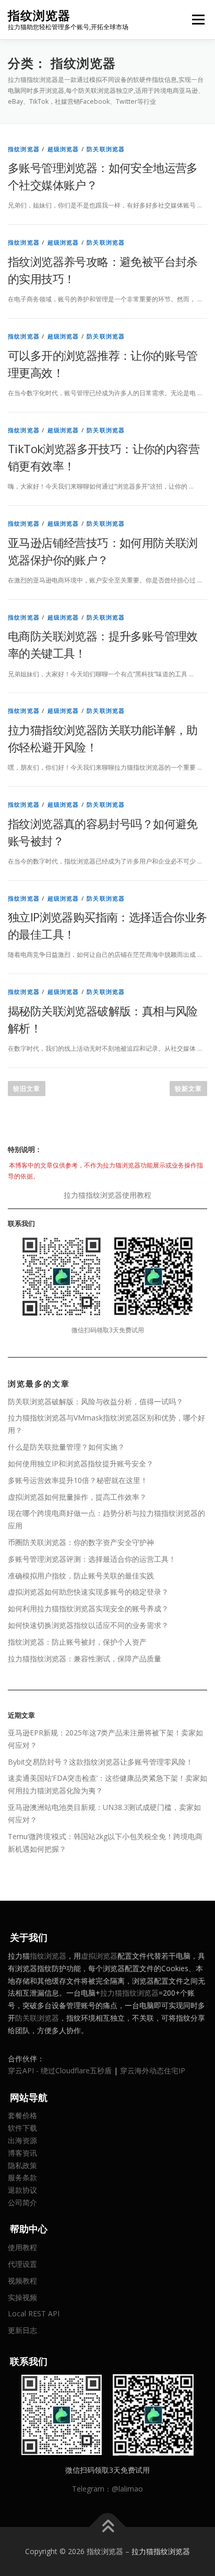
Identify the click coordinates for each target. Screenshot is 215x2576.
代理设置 (22, 2264)
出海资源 (22, 2140)
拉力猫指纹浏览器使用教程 (107, 1195)
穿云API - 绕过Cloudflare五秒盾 (60, 2070)
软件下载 (22, 2128)
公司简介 (22, 2202)
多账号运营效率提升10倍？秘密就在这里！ (78, 1480)
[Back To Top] (108, 2527)
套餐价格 (22, 2115)
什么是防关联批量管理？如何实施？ (66, 1447)
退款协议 (22, 2190)
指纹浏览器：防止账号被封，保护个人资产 (77, 1642)
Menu (198, 20)
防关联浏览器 (106, 149)
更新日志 (22, 2330)
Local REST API (34, 2313)
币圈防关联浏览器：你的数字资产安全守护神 (81, 1542)
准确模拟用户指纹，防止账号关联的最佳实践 (81, 1576)
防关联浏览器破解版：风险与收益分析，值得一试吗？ (95, 1401)
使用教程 (22, 2247)
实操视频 (22, 2297)
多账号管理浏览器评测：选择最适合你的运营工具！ (92, 1559)
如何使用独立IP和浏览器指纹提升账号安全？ (81, 1463)
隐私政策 (22, 2165)
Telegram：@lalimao (107, 2489)
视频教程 (22, 2281)
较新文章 (188, 1089)
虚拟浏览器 (99, 1956)
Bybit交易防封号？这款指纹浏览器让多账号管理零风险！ (100, 1762)
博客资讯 (22, 2153)
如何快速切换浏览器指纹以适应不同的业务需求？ (88, 1625)
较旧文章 (27, 1089)
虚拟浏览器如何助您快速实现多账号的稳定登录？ (88, 1592)
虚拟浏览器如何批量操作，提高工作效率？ (77, 1497)
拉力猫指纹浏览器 (129, 1993)
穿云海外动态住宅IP (153, 2070)
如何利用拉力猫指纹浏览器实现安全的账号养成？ (88, 1608)
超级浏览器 (63, 149)
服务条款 (22, 2177)
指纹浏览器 (39, 15)
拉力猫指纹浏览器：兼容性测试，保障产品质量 (85, 1658)
